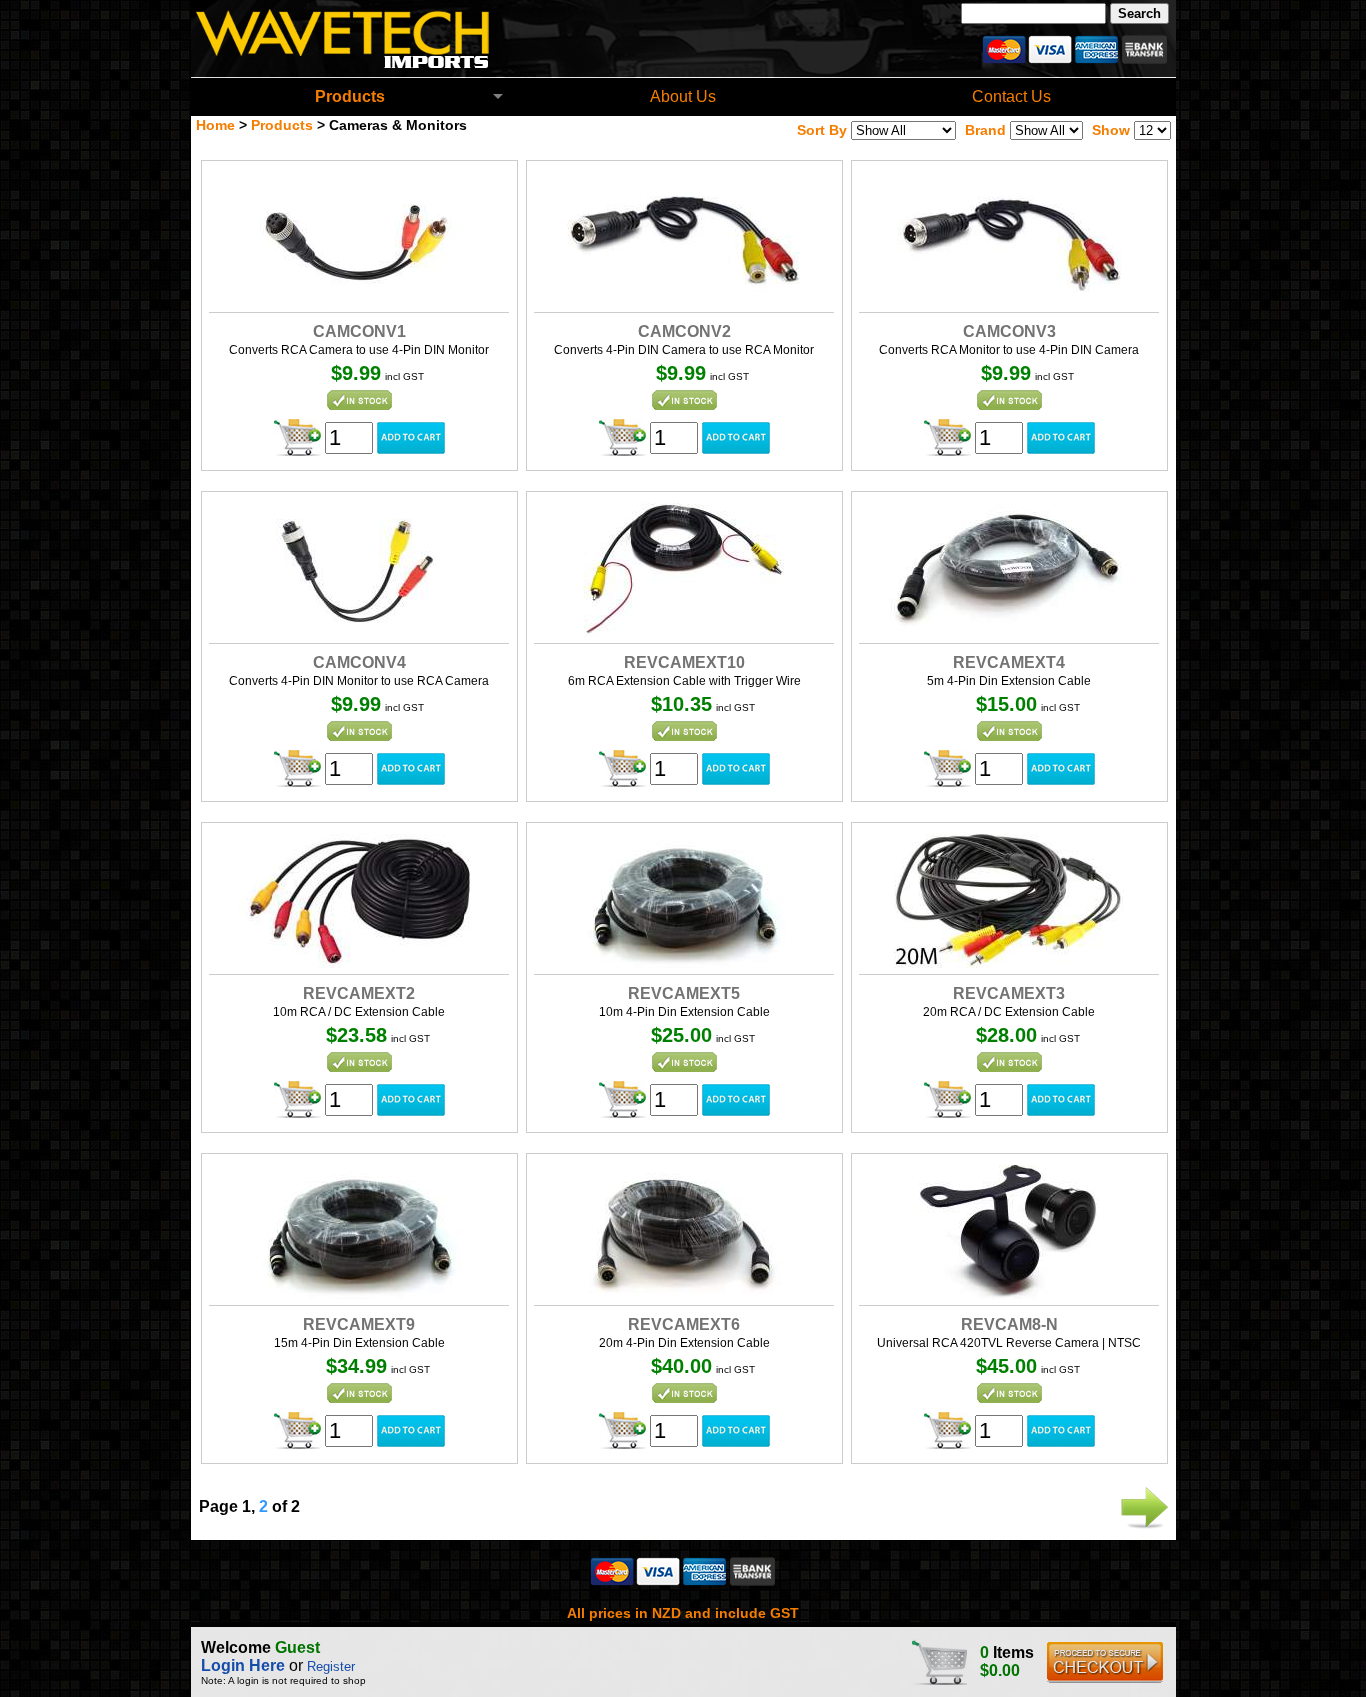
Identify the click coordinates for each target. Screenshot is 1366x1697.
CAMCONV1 (359, 331)
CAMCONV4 (359, 662)
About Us (683, 96)
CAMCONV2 (684, 331)
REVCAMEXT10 (684, 662)
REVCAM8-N (1009, 1324)
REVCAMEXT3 (1009, 993)
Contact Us (1011, 96)
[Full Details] (359, 300)
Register (331, 1666)
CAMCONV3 (1009, 331)
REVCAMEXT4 (1009, 662)
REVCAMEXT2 (359, 993)
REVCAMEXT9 (359, 1324)
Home (215, 125)
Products (350, 96)
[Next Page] (1143, 1526)
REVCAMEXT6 (684, 1324)
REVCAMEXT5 (684, 993)
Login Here (243, 1665)
